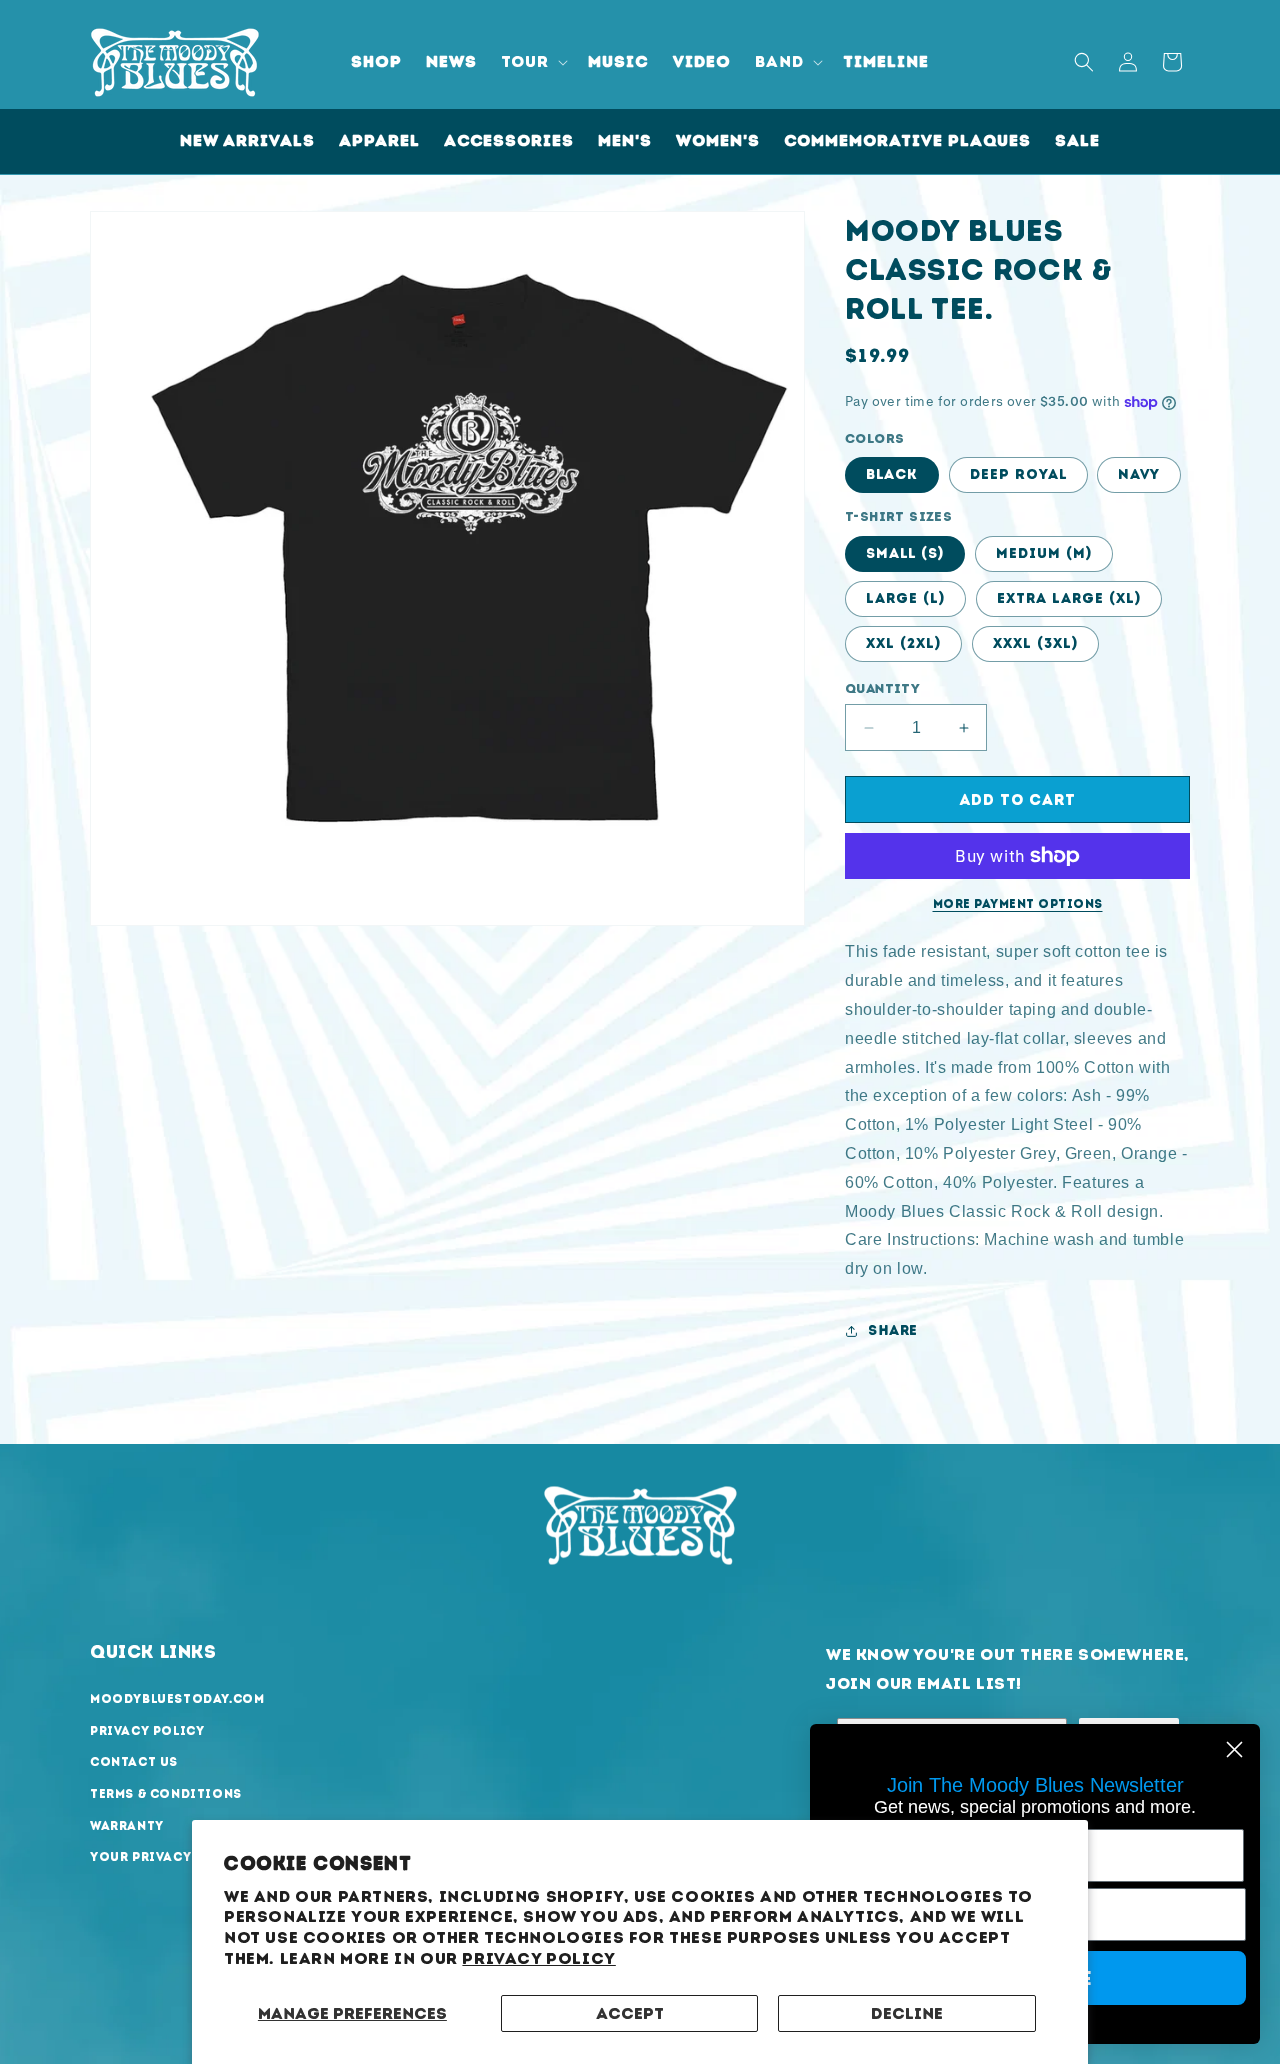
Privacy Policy (538, 1958)
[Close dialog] (1234, 1749)
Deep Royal (1018, 474)
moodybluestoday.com (177, 1699)
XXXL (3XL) (1035, 643)
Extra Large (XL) (1069, 598)
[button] (532, 62)
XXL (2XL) (903, 643)
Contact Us (134, 1762)
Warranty (127, 1826)
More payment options (1018, 904)
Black (892, 474)
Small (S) (905, 553)
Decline (907, 2013)
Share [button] (893, 1330)
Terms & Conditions (166, 1794)
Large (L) (905, 598)
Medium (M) (1044, 553)
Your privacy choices (174, 1857)
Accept (630, 2013)
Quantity (882, 688)
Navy (1139, 474)
